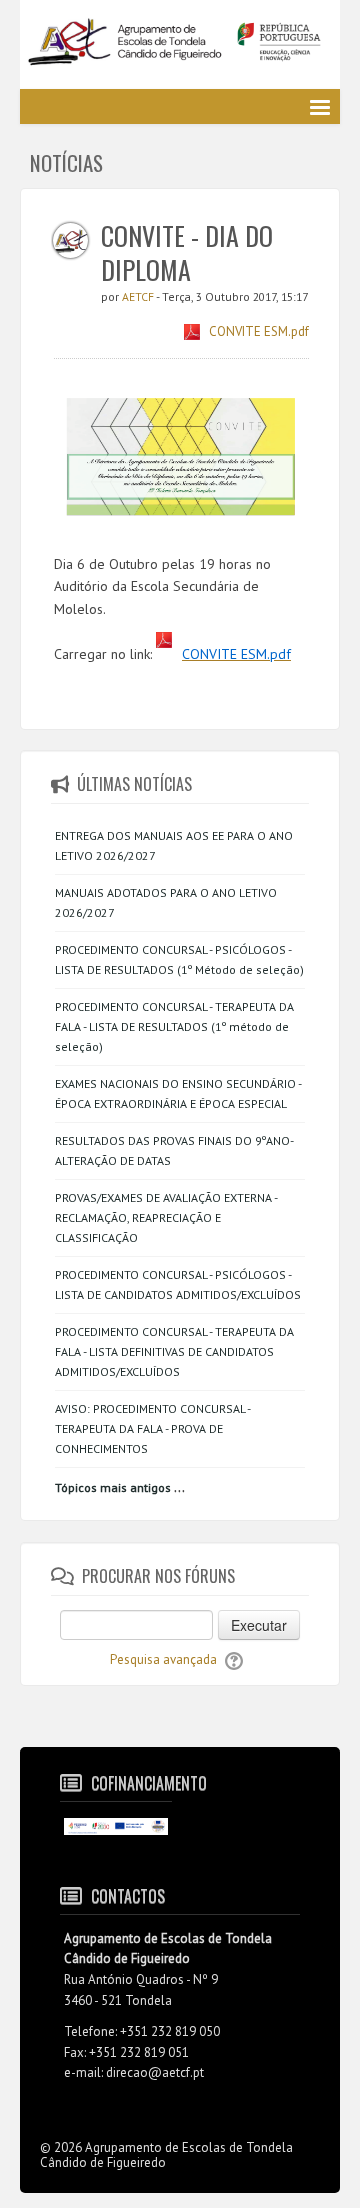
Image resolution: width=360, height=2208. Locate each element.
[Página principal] (180, 48)
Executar (259, 1625)
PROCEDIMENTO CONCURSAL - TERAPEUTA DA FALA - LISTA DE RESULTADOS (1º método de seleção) (174, 1026)
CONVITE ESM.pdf (259, 331)
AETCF (139, 296)
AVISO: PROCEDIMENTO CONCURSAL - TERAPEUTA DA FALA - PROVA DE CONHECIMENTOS (152, 1428)
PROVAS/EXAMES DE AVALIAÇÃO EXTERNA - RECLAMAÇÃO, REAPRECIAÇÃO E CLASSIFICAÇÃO (166, 1217)
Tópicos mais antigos (113, 1487)
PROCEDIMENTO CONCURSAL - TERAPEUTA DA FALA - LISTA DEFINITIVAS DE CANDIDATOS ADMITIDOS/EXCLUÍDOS (174, 1351)
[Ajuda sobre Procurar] (234, 1659)
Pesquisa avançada (163, 1659)
